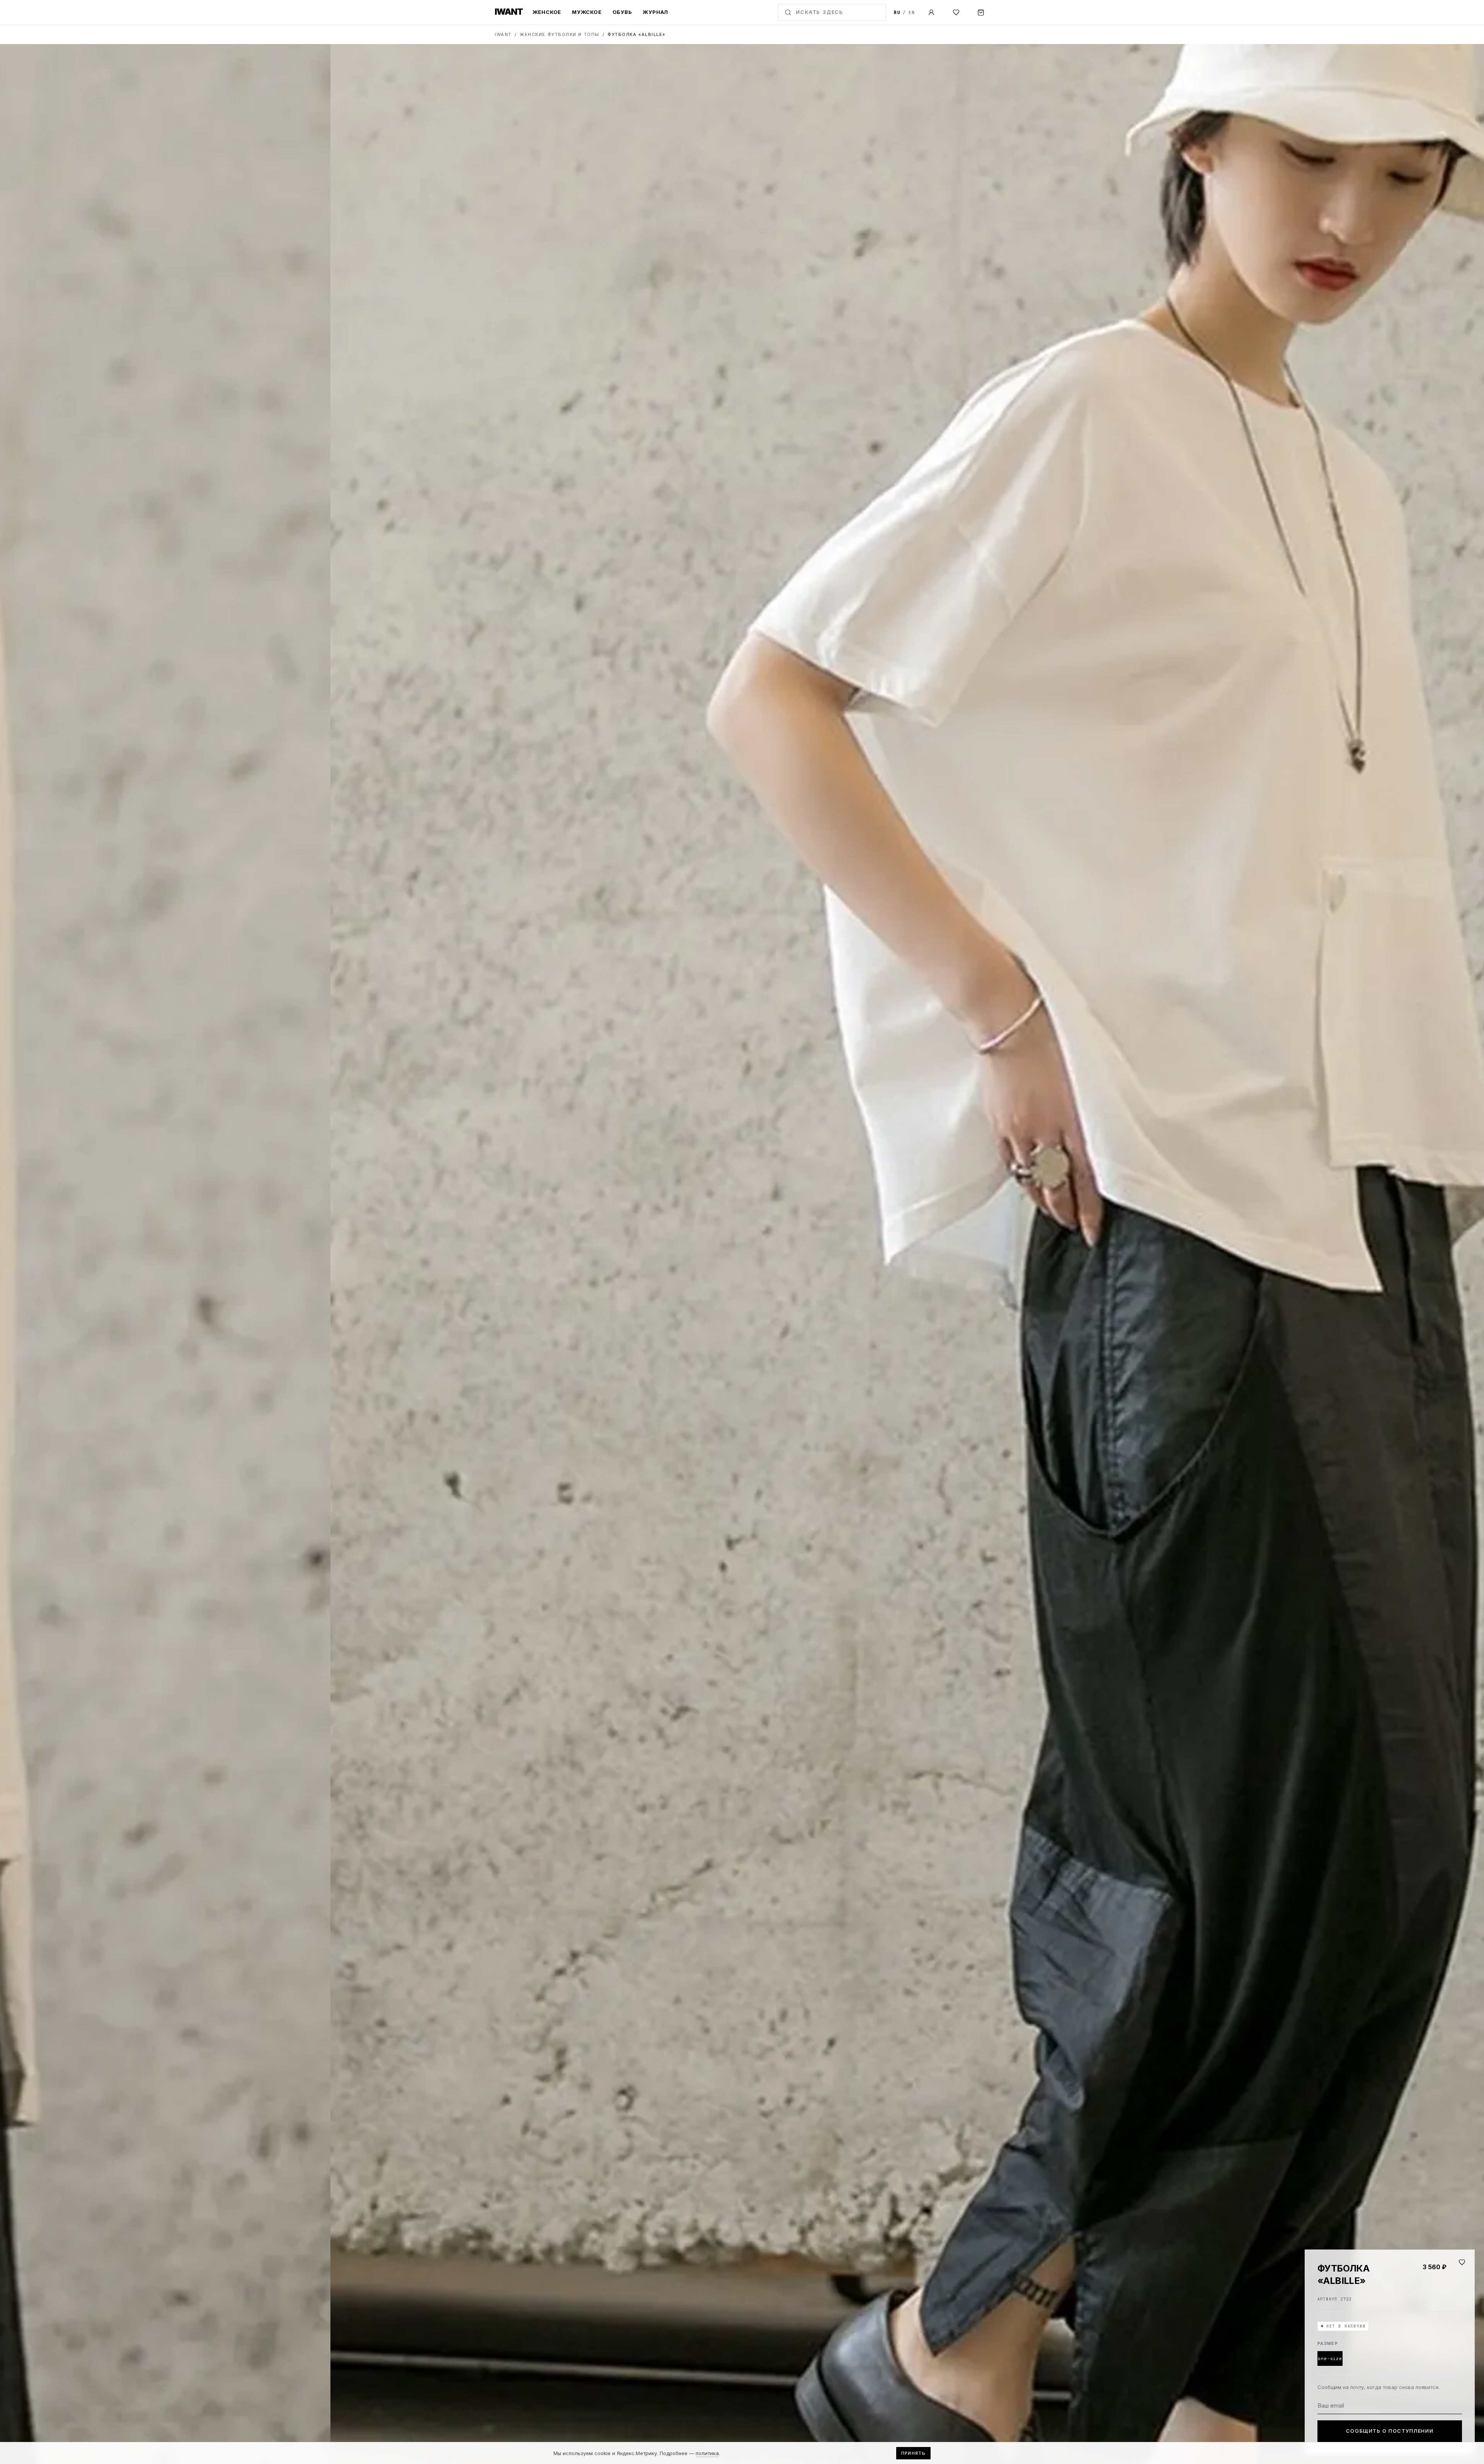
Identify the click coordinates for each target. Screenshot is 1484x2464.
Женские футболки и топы (559, 34)
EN (912, 12)
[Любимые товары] (956, 12)
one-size (1330, 2358)
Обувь (622, 12)
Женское (547, 12)
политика (707, 2453)
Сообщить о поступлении (1390, 2431)
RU (897, 12)
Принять (913, 2453)
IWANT (503, 34)
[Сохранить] (1462, 2262)
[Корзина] (981, 12)
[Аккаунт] (931, 12)
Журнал (655, 12)
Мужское (587, 12)
